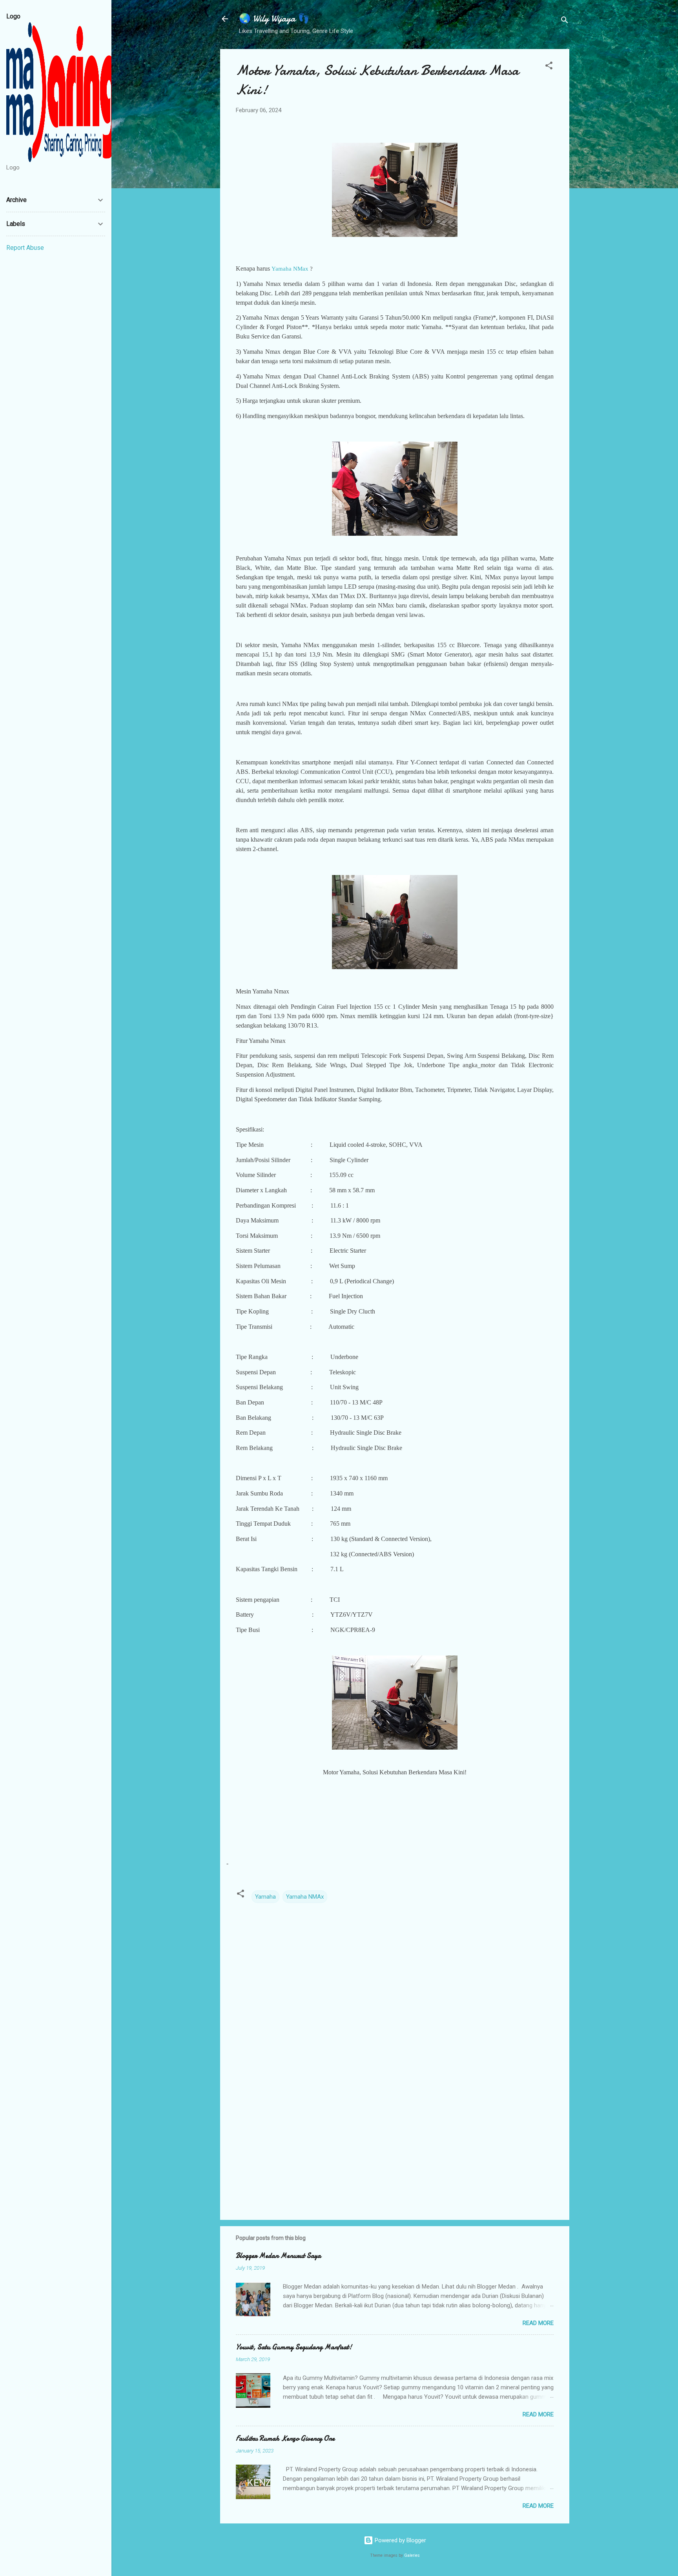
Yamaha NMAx (305, 1897)
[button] (549, 67)
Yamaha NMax (290, 269)
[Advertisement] (395, 2147)
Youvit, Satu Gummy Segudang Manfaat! (294, 2347)
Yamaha (265, 1897)
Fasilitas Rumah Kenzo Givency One (285, 2439)
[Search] (565, 21)
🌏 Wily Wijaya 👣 (274, 19)
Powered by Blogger (400, 2540)
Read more (538, 2323)
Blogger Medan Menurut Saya (278, 2256)
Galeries (412, 2555)
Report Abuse (25, 248)
